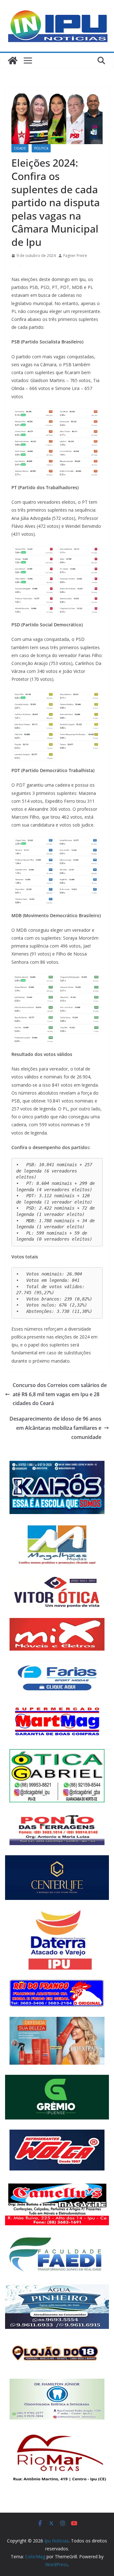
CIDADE (20, 148)
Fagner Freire (75, 256)
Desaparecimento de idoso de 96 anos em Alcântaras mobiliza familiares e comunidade (55, 1428)
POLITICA (41, 148)
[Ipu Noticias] (13, 61)
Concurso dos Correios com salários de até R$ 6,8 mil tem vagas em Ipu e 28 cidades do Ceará (60, 1394)
